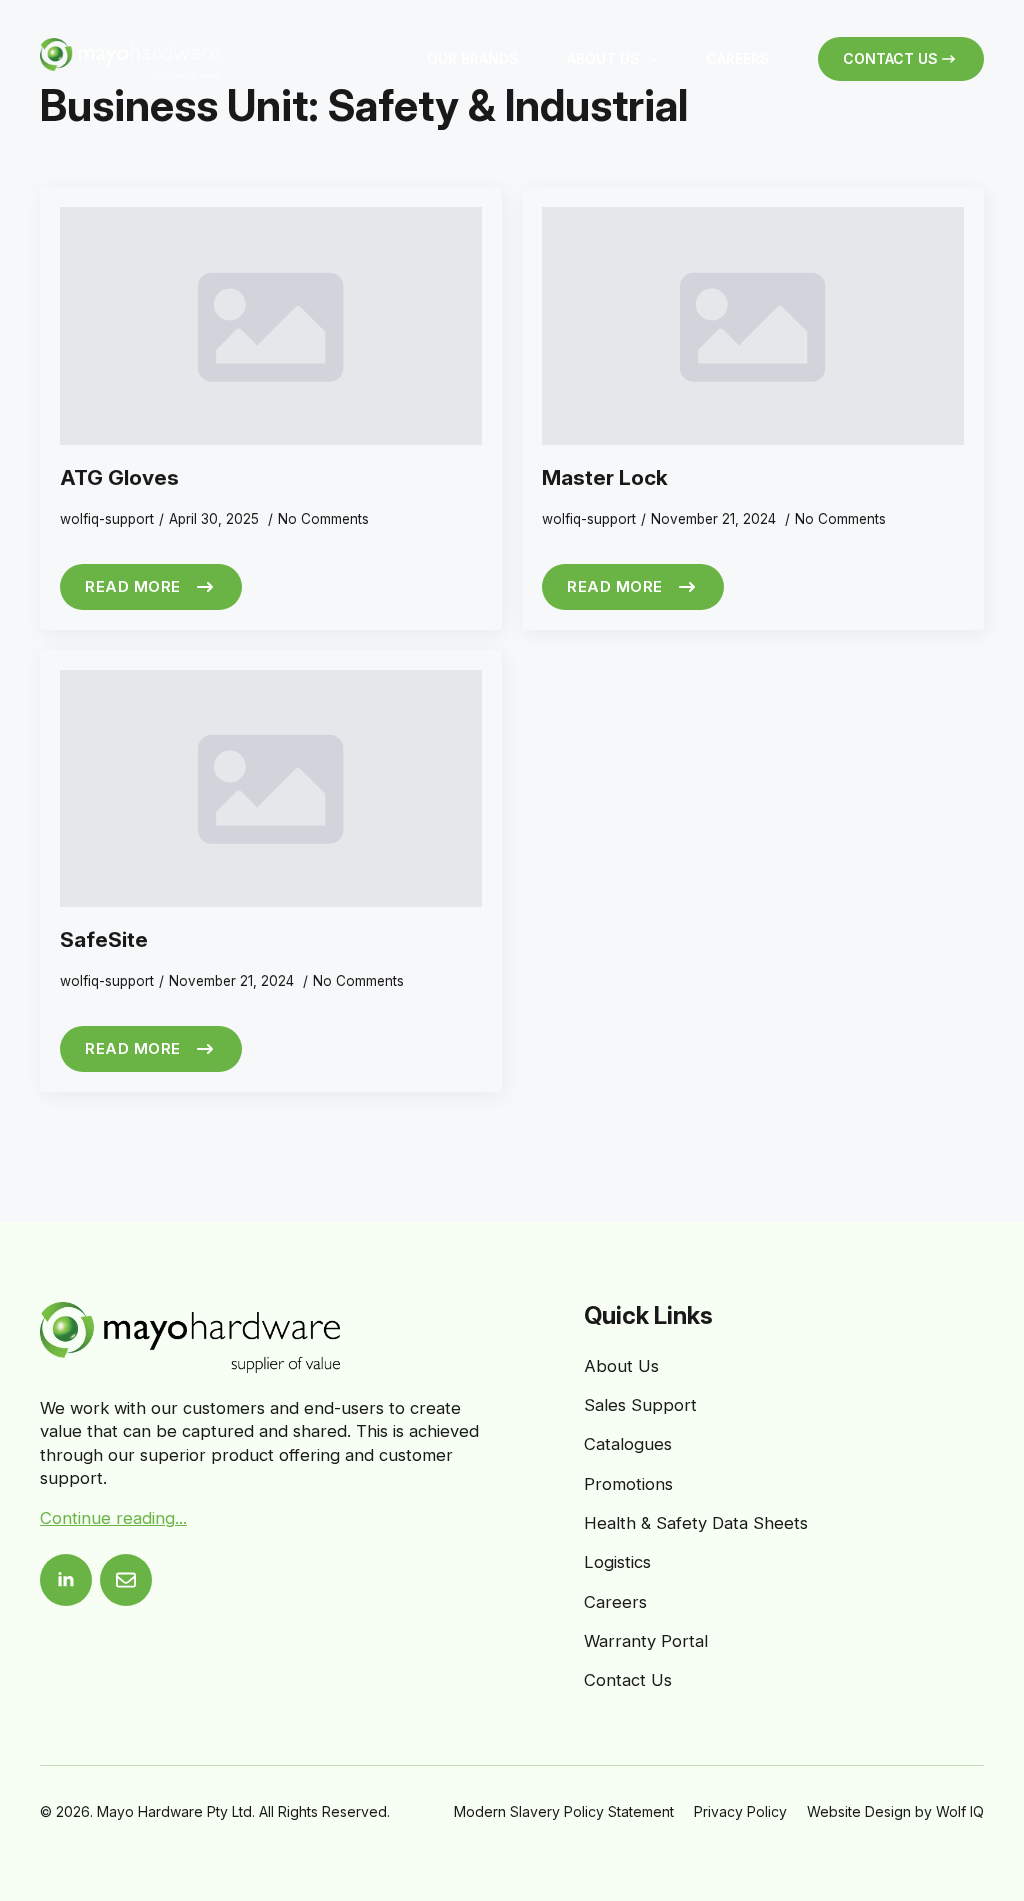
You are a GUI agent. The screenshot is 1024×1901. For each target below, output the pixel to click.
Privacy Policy (740, 1811)
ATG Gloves (119, 477)
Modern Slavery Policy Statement (564, 1811)
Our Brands (473, 58)
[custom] (126, 1580)
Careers (738, 58)
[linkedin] (66, 1580)
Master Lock (605, 477)
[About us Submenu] (661, 59)
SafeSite (104, 939)
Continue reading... (113, 1518)
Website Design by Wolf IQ (895, 1811)
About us (603, 58)
